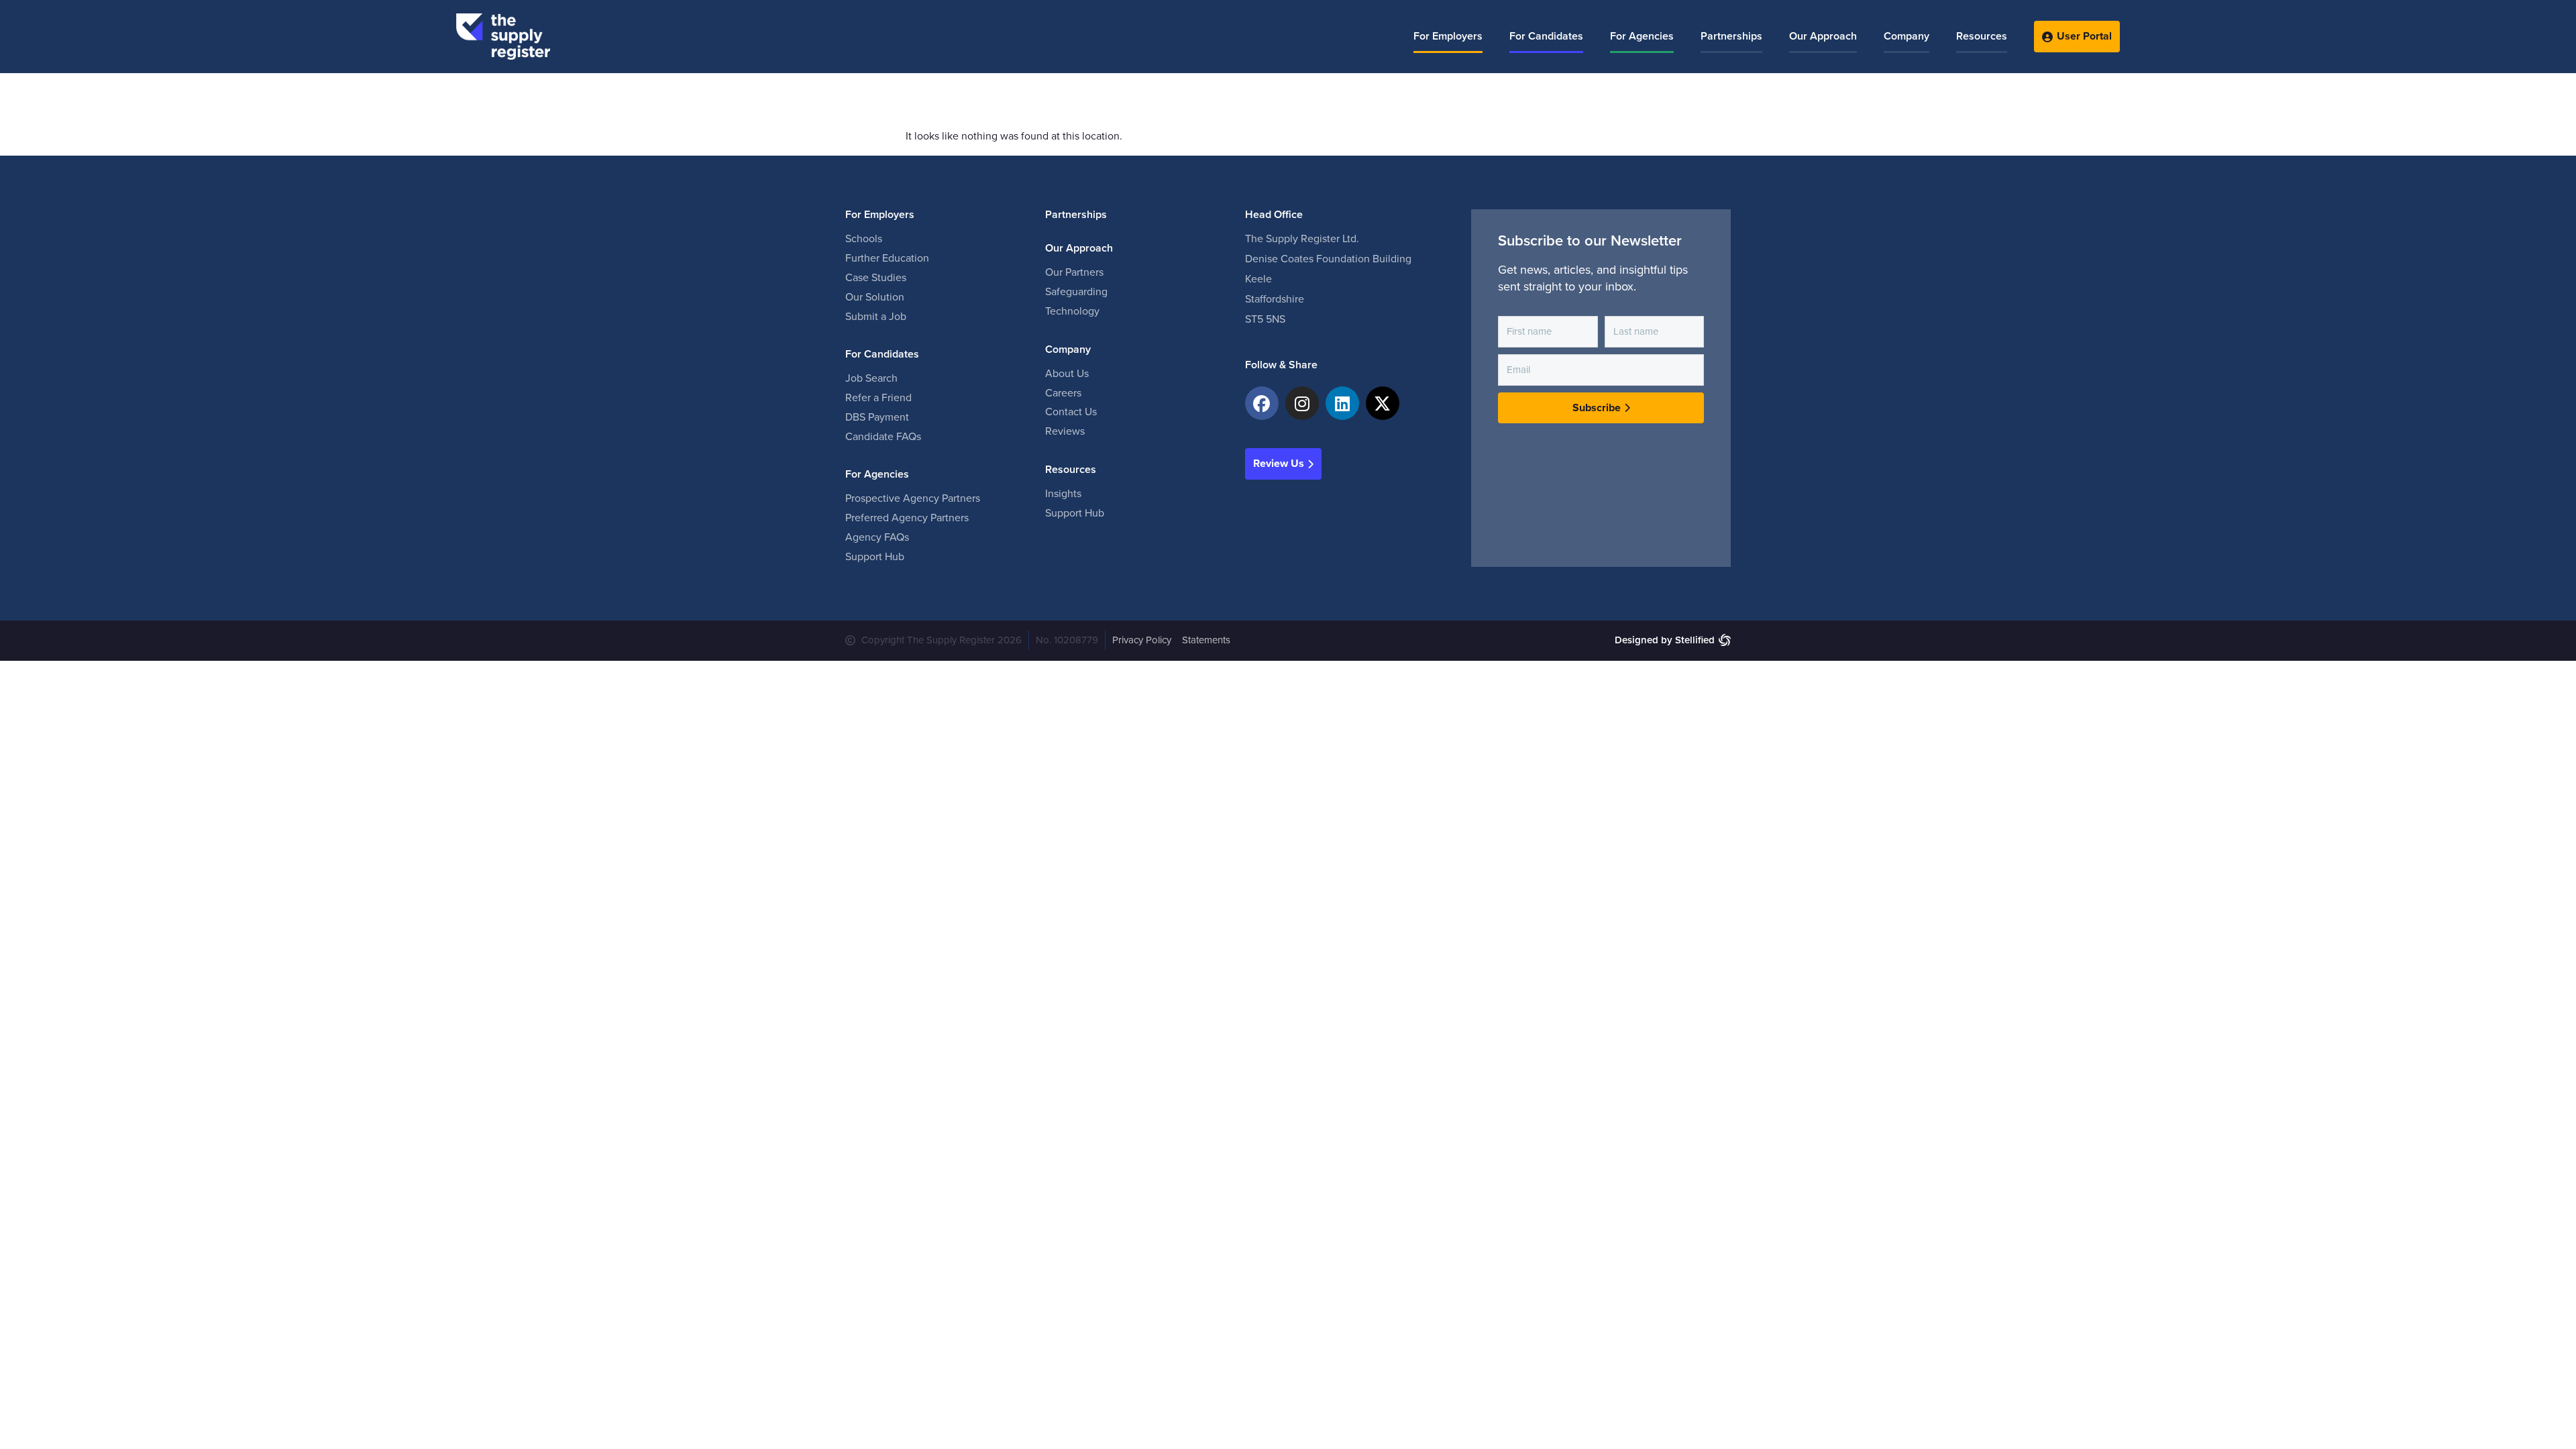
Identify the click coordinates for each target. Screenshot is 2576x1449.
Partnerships (1731, 36)
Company (1907, 36)
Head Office (1274, 215)
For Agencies (1642, 36)
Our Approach (1823, 36)
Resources (1982, 36)
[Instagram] (1302, 403)
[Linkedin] (1342, 403)
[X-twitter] (1383, 403)
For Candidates (1546, 36)
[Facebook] (1262, 403)
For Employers (1448, 36)
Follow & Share (1281, 365)
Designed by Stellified (1665, 640)
